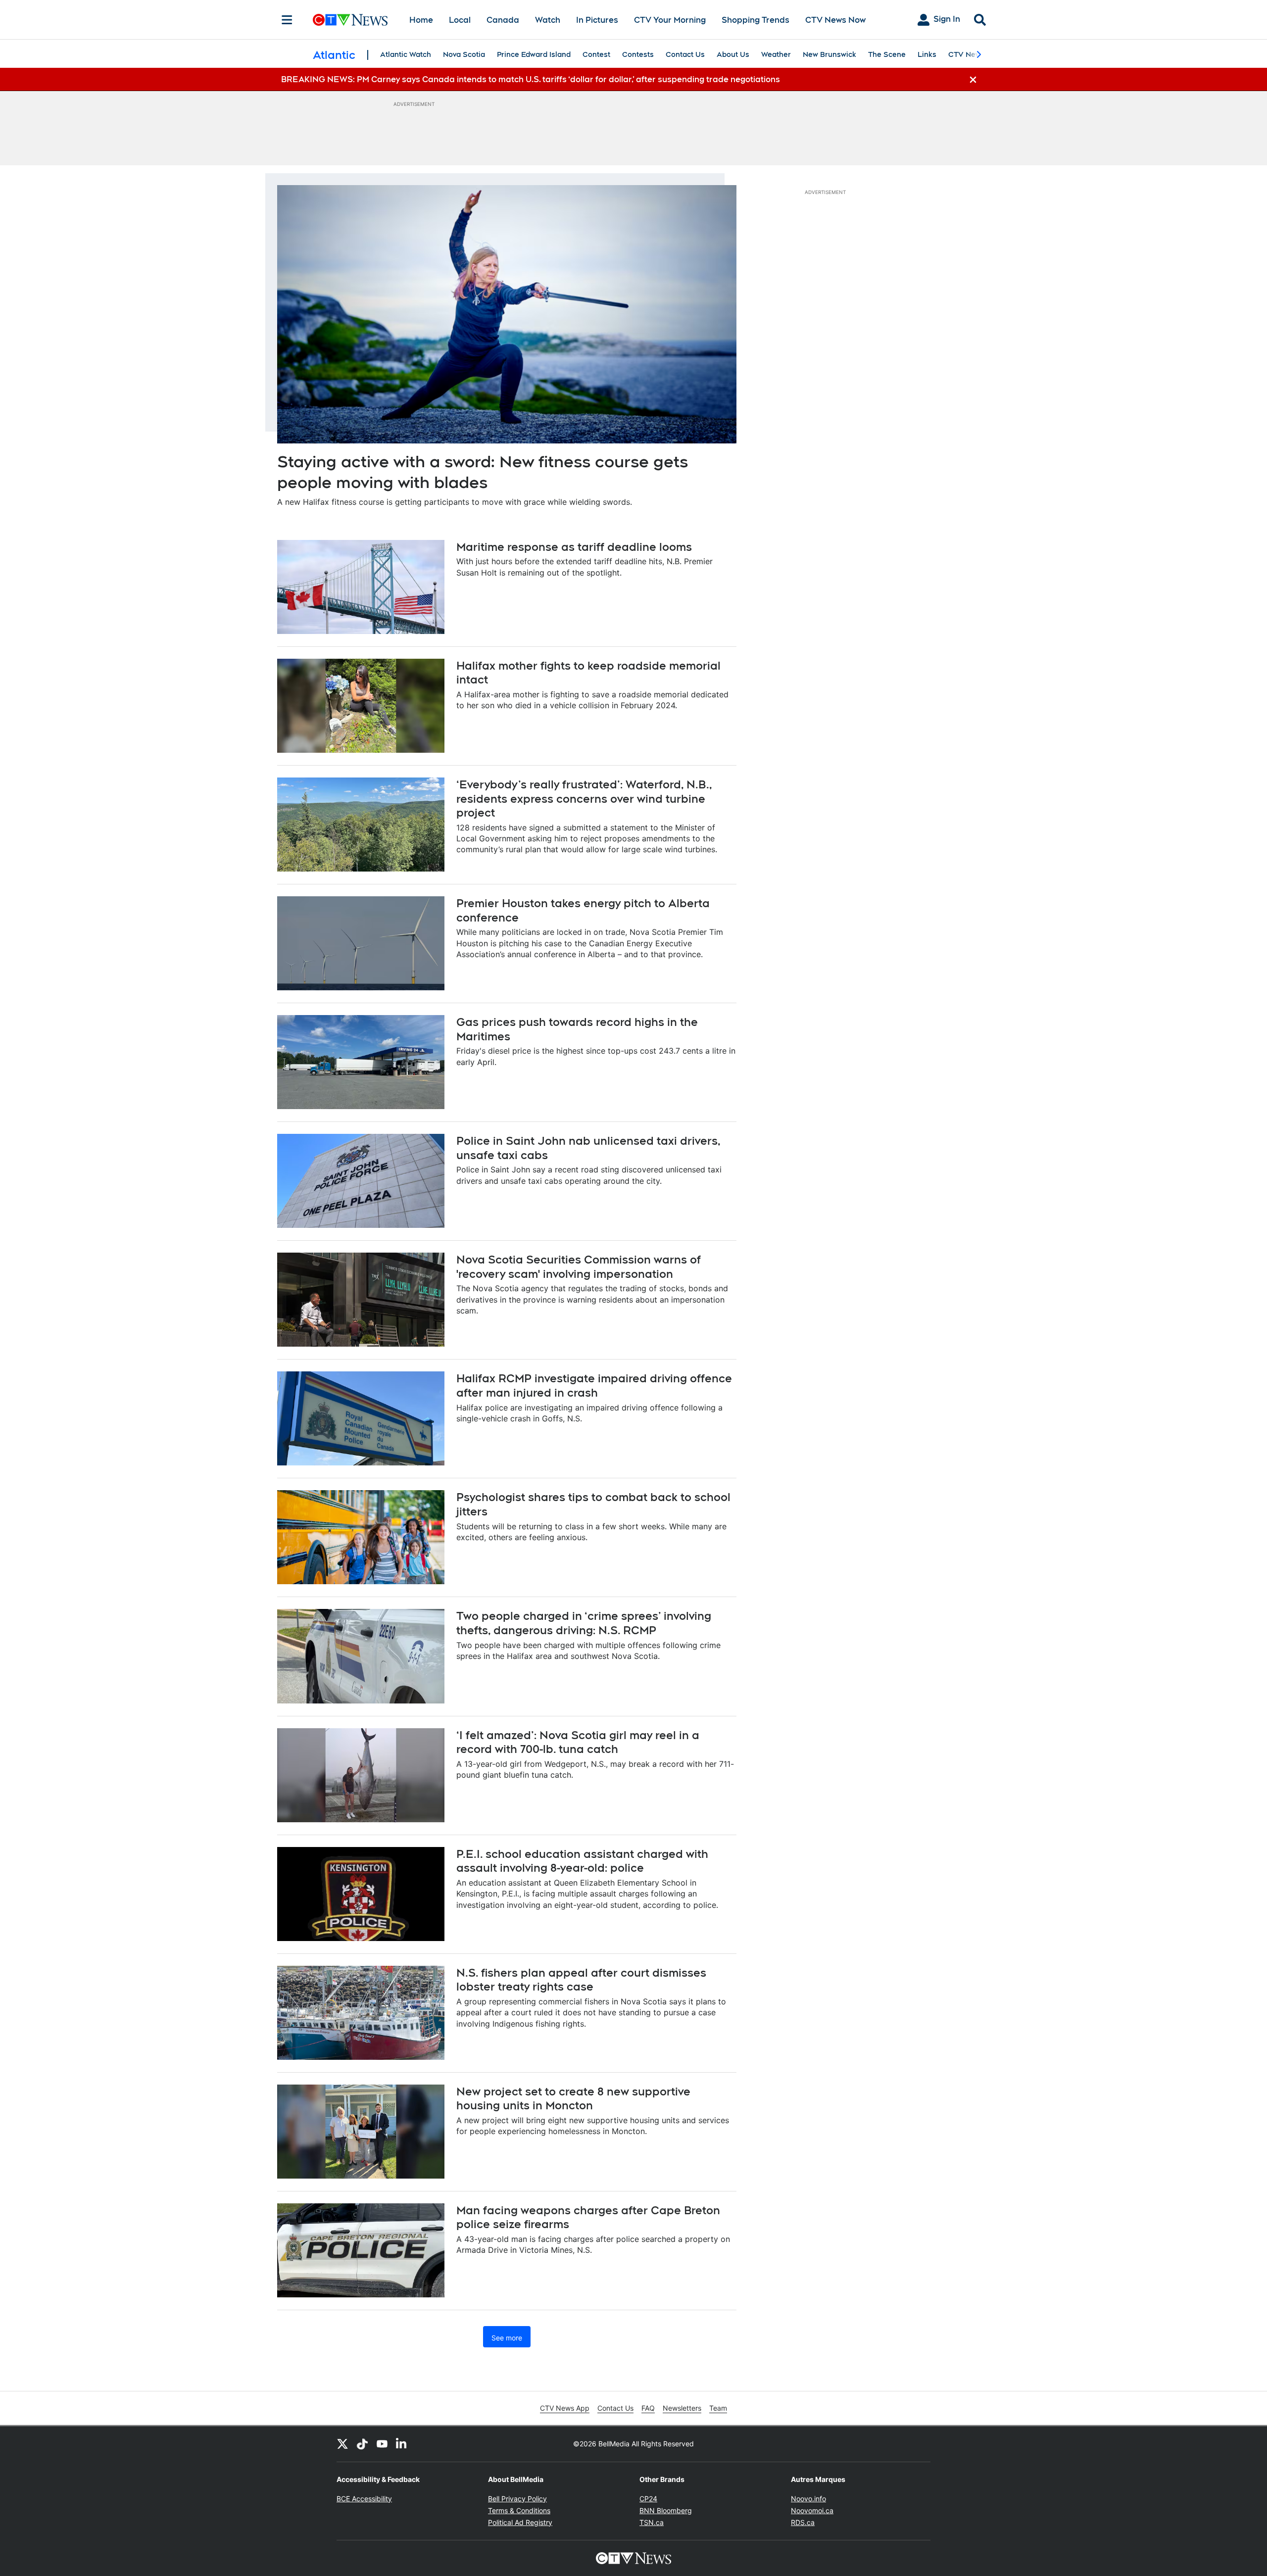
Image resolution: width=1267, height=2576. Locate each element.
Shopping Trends (755, 20)
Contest (596, 54)
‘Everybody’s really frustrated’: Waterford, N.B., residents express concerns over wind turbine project (584, 799)
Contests (638, 54)
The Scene (887, 54)
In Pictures (597, 20)
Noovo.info (808, 2499)
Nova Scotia (464, 54)
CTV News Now (835, 20)
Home (421, 20)
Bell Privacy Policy (517, 2499)
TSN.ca (652, 2522)
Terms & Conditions (519, 2510)
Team (718, 2408)
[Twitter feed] (342, 2444)
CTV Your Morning (670, 20)
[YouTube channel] (382, 2444)
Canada (503, 20)
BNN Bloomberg (666, 2510)
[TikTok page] (362, 2444)
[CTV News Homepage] (350, 20)
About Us (733, 54)
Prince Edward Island (534, 54)
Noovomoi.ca (812, 2510)
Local (460, 20)
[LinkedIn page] (402, 2444)
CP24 (648, 2499)
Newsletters (682, 2408)
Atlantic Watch (406, 54)
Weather (776, 54)
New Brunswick (829, 54)
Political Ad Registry (520, 2522)
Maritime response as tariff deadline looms (574, 547)
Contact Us (685, 54)
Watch (548, 20)
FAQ (648, 2408)
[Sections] (287, 20)
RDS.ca (803, 2522)
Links (927, 54)
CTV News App (565, 2408)
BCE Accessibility (364, 2499)
